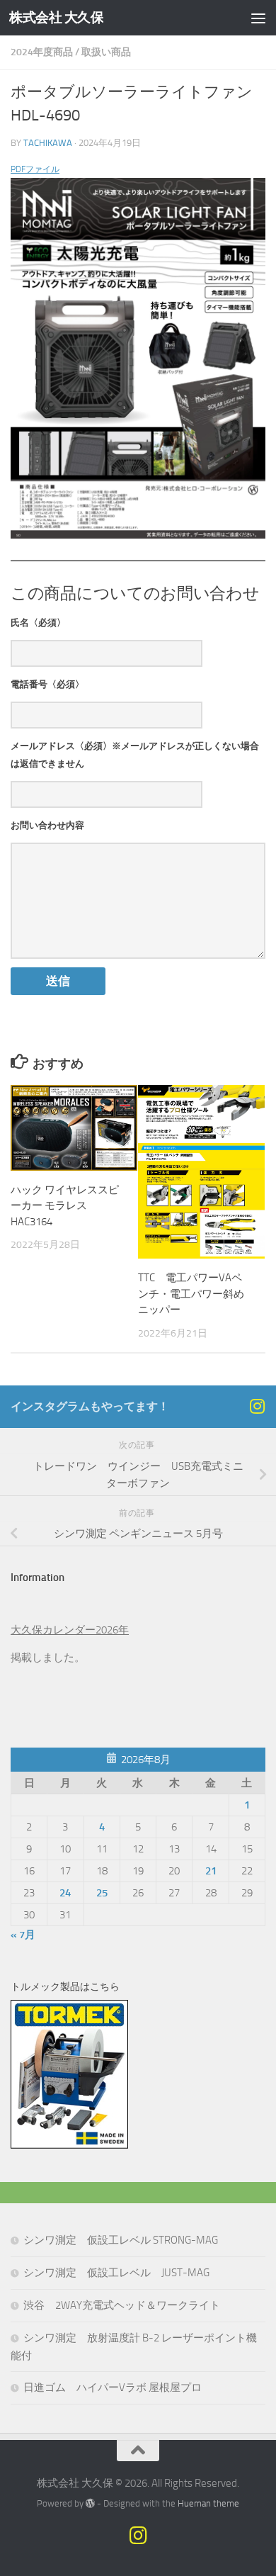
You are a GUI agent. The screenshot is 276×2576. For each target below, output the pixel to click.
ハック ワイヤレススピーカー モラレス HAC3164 (65, 1206)
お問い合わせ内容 (47, 825)
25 (102, 1893)
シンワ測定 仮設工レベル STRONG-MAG (121, 2240)
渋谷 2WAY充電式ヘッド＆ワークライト (122, 2305)
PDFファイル (35, 169)
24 (65, 1893)
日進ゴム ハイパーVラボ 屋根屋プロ (113, 2387)
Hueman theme (208, 2503)
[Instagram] (257, 1406)
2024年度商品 (42, 52)
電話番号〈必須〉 (47, 684)
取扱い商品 (106, 52)
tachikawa (48, 143)
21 (211, 1871)
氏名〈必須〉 (38, 623)
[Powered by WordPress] (90, 2503)
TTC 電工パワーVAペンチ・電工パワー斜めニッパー (191, 1294)
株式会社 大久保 (56, 17)
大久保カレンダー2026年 (70, 1630)
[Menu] (258, 18)
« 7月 (23, 1935)
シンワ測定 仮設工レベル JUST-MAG (116, 2273)
